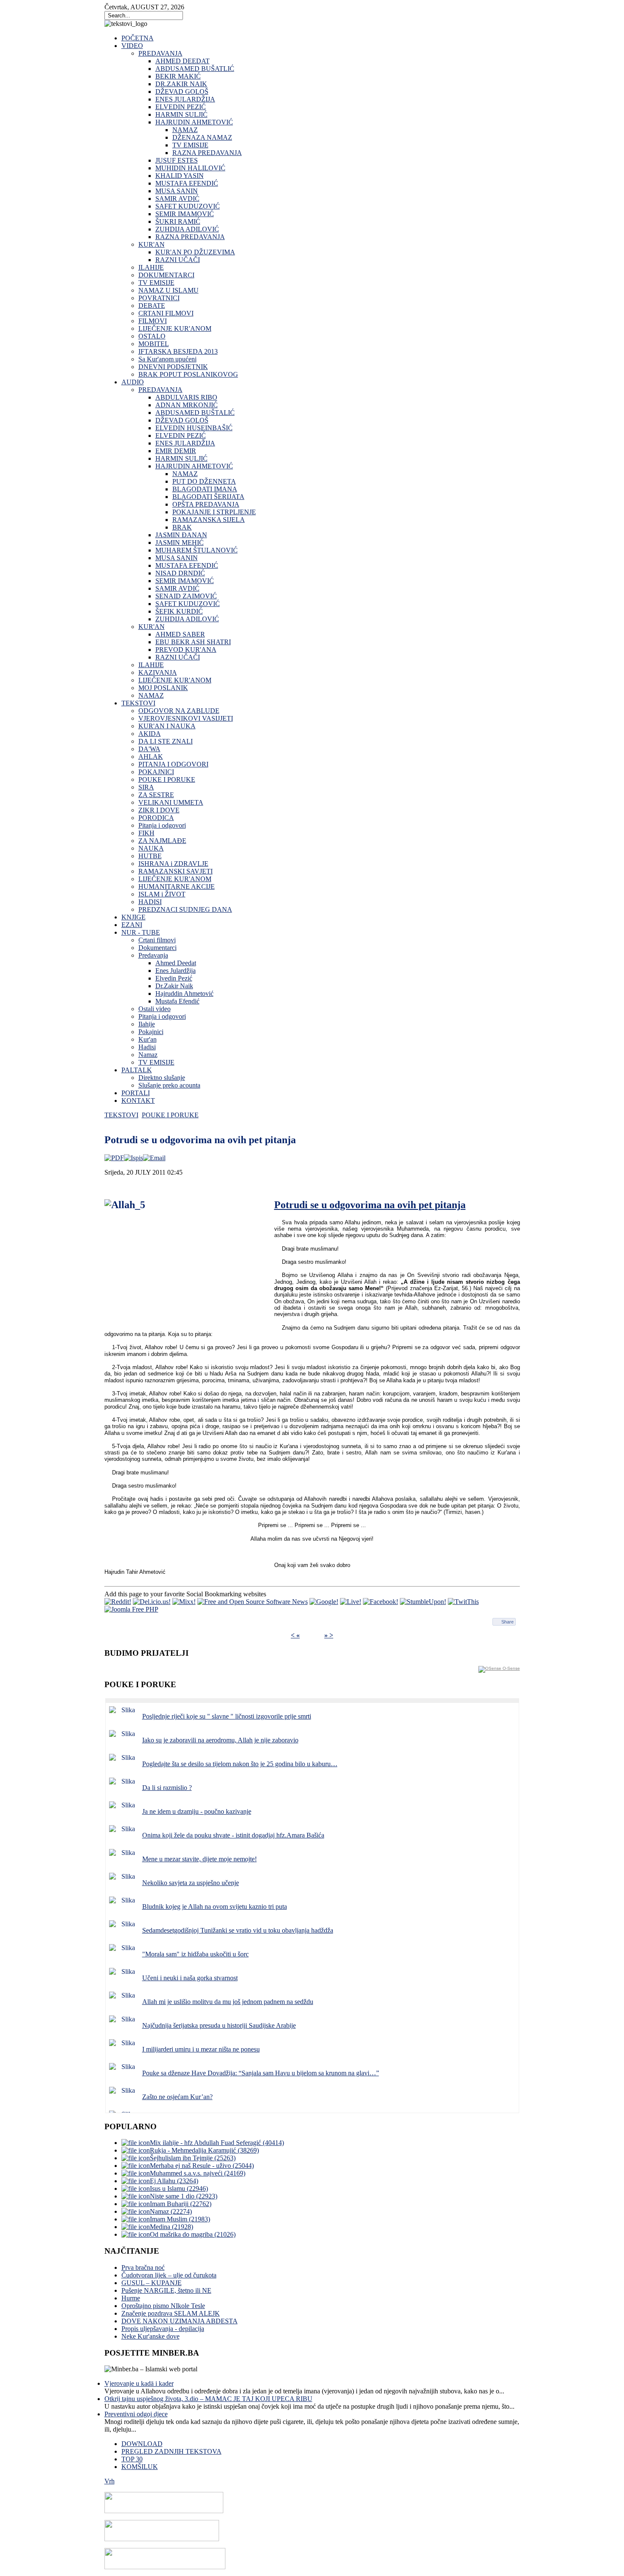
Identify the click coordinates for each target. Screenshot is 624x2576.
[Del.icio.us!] (152, 1602)
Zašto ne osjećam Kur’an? (177, 2097)
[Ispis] (134, 1158)
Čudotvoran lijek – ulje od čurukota (169, 2275)
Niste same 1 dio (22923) (184, 2196)
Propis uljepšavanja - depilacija (163, 2329)
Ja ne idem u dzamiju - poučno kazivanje (197, 1811)
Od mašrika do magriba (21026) (193, 2234)
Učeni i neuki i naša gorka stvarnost (190, 1978)
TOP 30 (132, 2459)
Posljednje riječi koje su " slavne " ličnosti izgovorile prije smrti (227, 1716)
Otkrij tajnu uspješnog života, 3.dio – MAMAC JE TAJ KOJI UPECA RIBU (208, 2399)
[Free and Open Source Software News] (253, 1602)
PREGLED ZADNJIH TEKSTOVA (171, 2451)
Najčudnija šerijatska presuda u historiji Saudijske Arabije (219, 2025)
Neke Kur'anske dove (150, 2336)
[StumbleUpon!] (423, 1602)
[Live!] (351, 1602)
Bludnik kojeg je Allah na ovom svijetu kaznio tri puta (215, 1907)
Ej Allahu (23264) (174, 2181)
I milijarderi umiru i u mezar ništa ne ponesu (201, 2049)
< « (295, 1635)
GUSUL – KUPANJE (152, 2283)
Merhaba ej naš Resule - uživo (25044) (202, 2166)
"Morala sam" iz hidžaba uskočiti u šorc (195, 1954)
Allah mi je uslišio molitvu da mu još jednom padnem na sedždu (228, 2002)
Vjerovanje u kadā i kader (139, 2383)
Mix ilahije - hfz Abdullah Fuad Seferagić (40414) (217, 2143)
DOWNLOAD (142, 2444)
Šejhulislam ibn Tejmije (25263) (193, 2158)
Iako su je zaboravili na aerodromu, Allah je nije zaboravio (220, 1740)
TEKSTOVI (121, 1115)
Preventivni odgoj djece (136, 2414)
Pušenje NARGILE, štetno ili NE (166, 2290)
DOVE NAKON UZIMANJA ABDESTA (180, 2321)
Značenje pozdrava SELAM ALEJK (171, 2313)
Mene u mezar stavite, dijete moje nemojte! (200, 1859)
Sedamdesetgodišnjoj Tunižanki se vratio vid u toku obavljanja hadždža (238, 1930)
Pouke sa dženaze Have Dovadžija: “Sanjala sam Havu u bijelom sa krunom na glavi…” (261, 2073)
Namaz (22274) (171, 2211)
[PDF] (114, 1158)
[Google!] (324, 1602)
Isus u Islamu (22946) (179, 2188)
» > (329, 1635)
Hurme (131, 2298)
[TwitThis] (463, 1602)
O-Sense (511, 1668)
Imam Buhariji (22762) (181, 2204)
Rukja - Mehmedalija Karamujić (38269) (204, 2150)
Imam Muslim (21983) (180, 2219)
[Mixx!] (184, 1602)
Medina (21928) (171, 2227)
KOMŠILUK (140, 2467)
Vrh (110, 2481)
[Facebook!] (381, 1602)
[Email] (154, 1158)
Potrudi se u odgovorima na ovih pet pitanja (370, 1205)
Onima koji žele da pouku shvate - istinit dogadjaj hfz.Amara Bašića (233, 1835)
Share (507, 1622)
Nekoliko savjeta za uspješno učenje (191, 1883)
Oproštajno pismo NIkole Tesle (163, 2306)
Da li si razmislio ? (167, 1788)
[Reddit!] (118, 1602)
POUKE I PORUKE (170, 1115)
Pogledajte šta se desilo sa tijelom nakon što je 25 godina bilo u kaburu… (240, 1764)
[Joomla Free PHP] (131, 1609)
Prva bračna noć (143, 2267)
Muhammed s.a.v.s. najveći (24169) (198, 2173)
